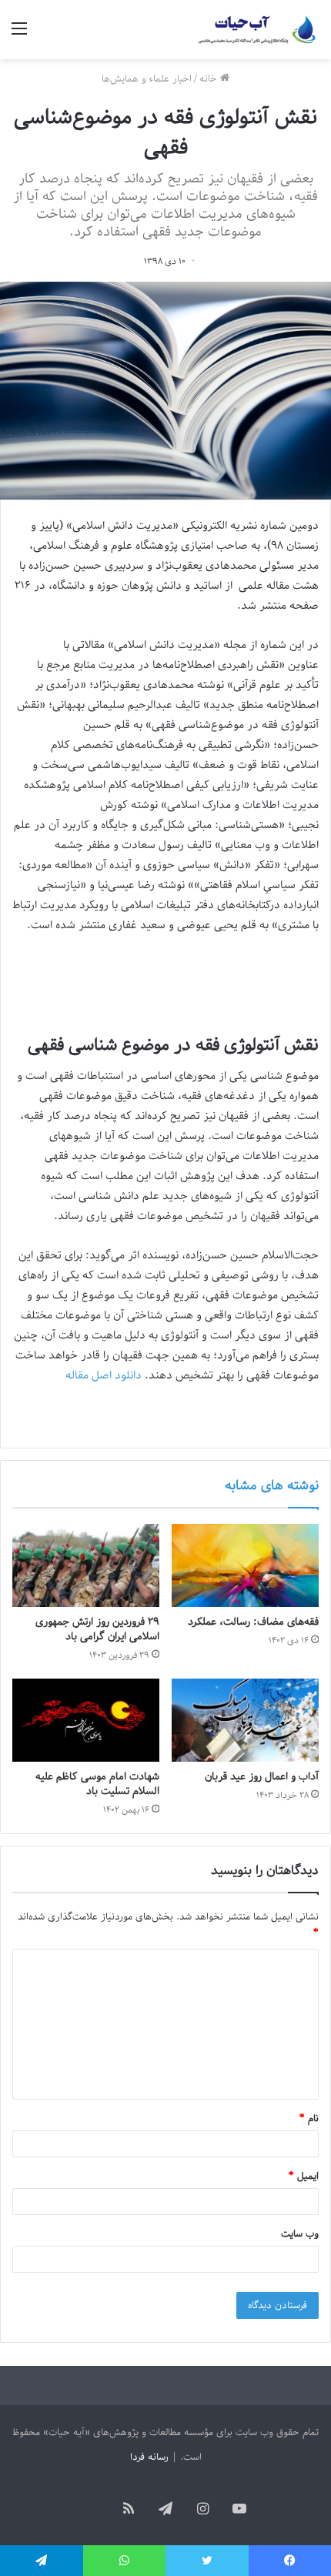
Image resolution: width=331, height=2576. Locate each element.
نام (309, 2118)
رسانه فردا (149, 2457)
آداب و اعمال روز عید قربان (262, 1777)
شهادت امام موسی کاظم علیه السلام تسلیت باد (97, 1784)
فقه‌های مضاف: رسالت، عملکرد (253, 1622)
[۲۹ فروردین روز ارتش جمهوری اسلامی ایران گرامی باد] (86, 1565)
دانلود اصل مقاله (104, 1375)
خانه (210, 79)
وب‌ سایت (300, 2234)
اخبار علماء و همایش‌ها (147, 79)
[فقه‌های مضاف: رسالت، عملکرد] (245, 1565)
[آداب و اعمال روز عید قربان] (245, 1720)
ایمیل (304, 2176)
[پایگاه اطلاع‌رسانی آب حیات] (258, 30)
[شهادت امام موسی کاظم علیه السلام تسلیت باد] (86, 1720)
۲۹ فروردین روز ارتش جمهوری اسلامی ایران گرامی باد (97, 1629)
